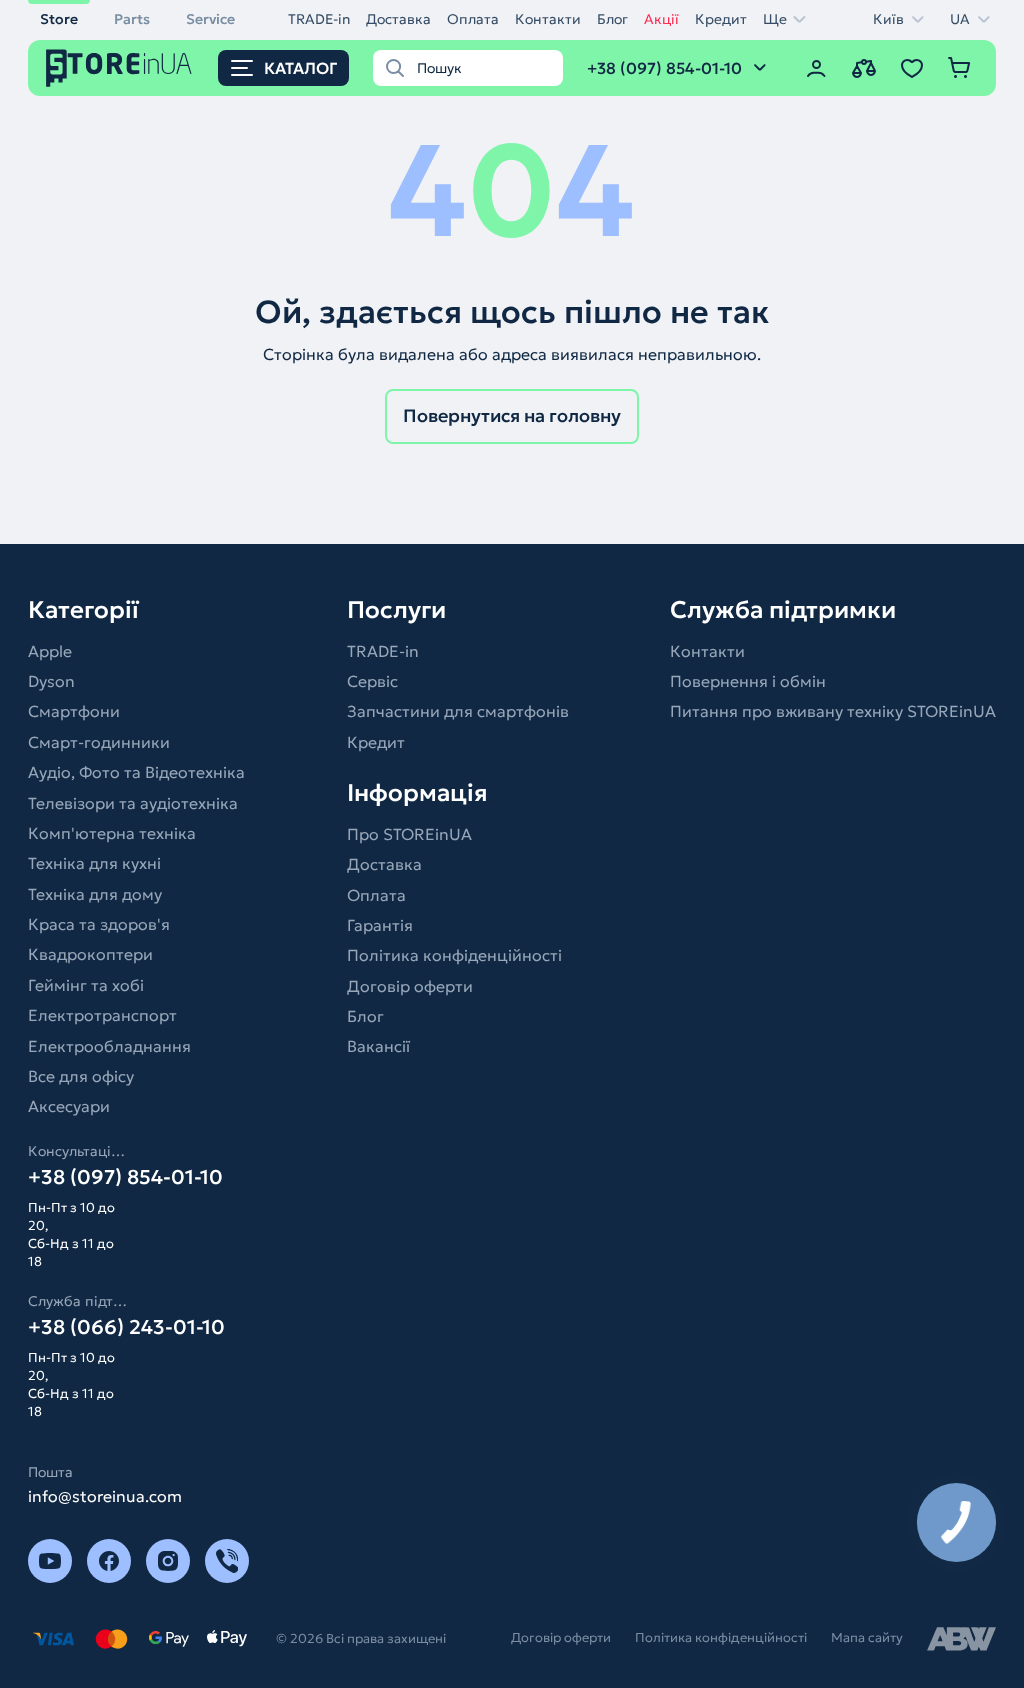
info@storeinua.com (105, 1496)
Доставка (398, 19)
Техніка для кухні (94, 863)
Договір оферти (410, 986)
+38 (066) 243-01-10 (126, 1327)
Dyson (51, 681)
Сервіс (372, 681)
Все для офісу (81, 1076)
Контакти (548, 19)
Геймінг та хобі (86, 985)
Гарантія (380, 925)
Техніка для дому (95, 894)
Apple (50, 651)
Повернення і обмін (748, 681)
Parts (132, 19)
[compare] (864, 68)
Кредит (721, 19)
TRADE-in (319, 19)
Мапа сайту (867, 1637)
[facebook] (109, 1561)
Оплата (473, 19)
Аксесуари (69, 1106)
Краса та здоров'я (99, 924)
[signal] (227, 1561)
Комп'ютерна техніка (112, 833)
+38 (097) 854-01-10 (125, 1177)
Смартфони (74, 711)
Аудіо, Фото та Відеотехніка (136, 772)
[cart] (960, 68)
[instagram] (168, 1561)
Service (210, 19)
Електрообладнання (109, 1046)
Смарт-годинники (99, 742)
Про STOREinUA (409, 834)
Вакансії (378, 1046)
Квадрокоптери (90, 954)
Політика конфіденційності (454, 955)
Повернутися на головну (512, 415)
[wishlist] (912, 68)
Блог (612, 19)
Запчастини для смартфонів (458, 711)
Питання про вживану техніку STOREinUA (833, 711)
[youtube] (50, 1561)
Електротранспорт (102, 1015)
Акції (661, 19)
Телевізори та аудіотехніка (133, 803)
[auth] (816, 68)
